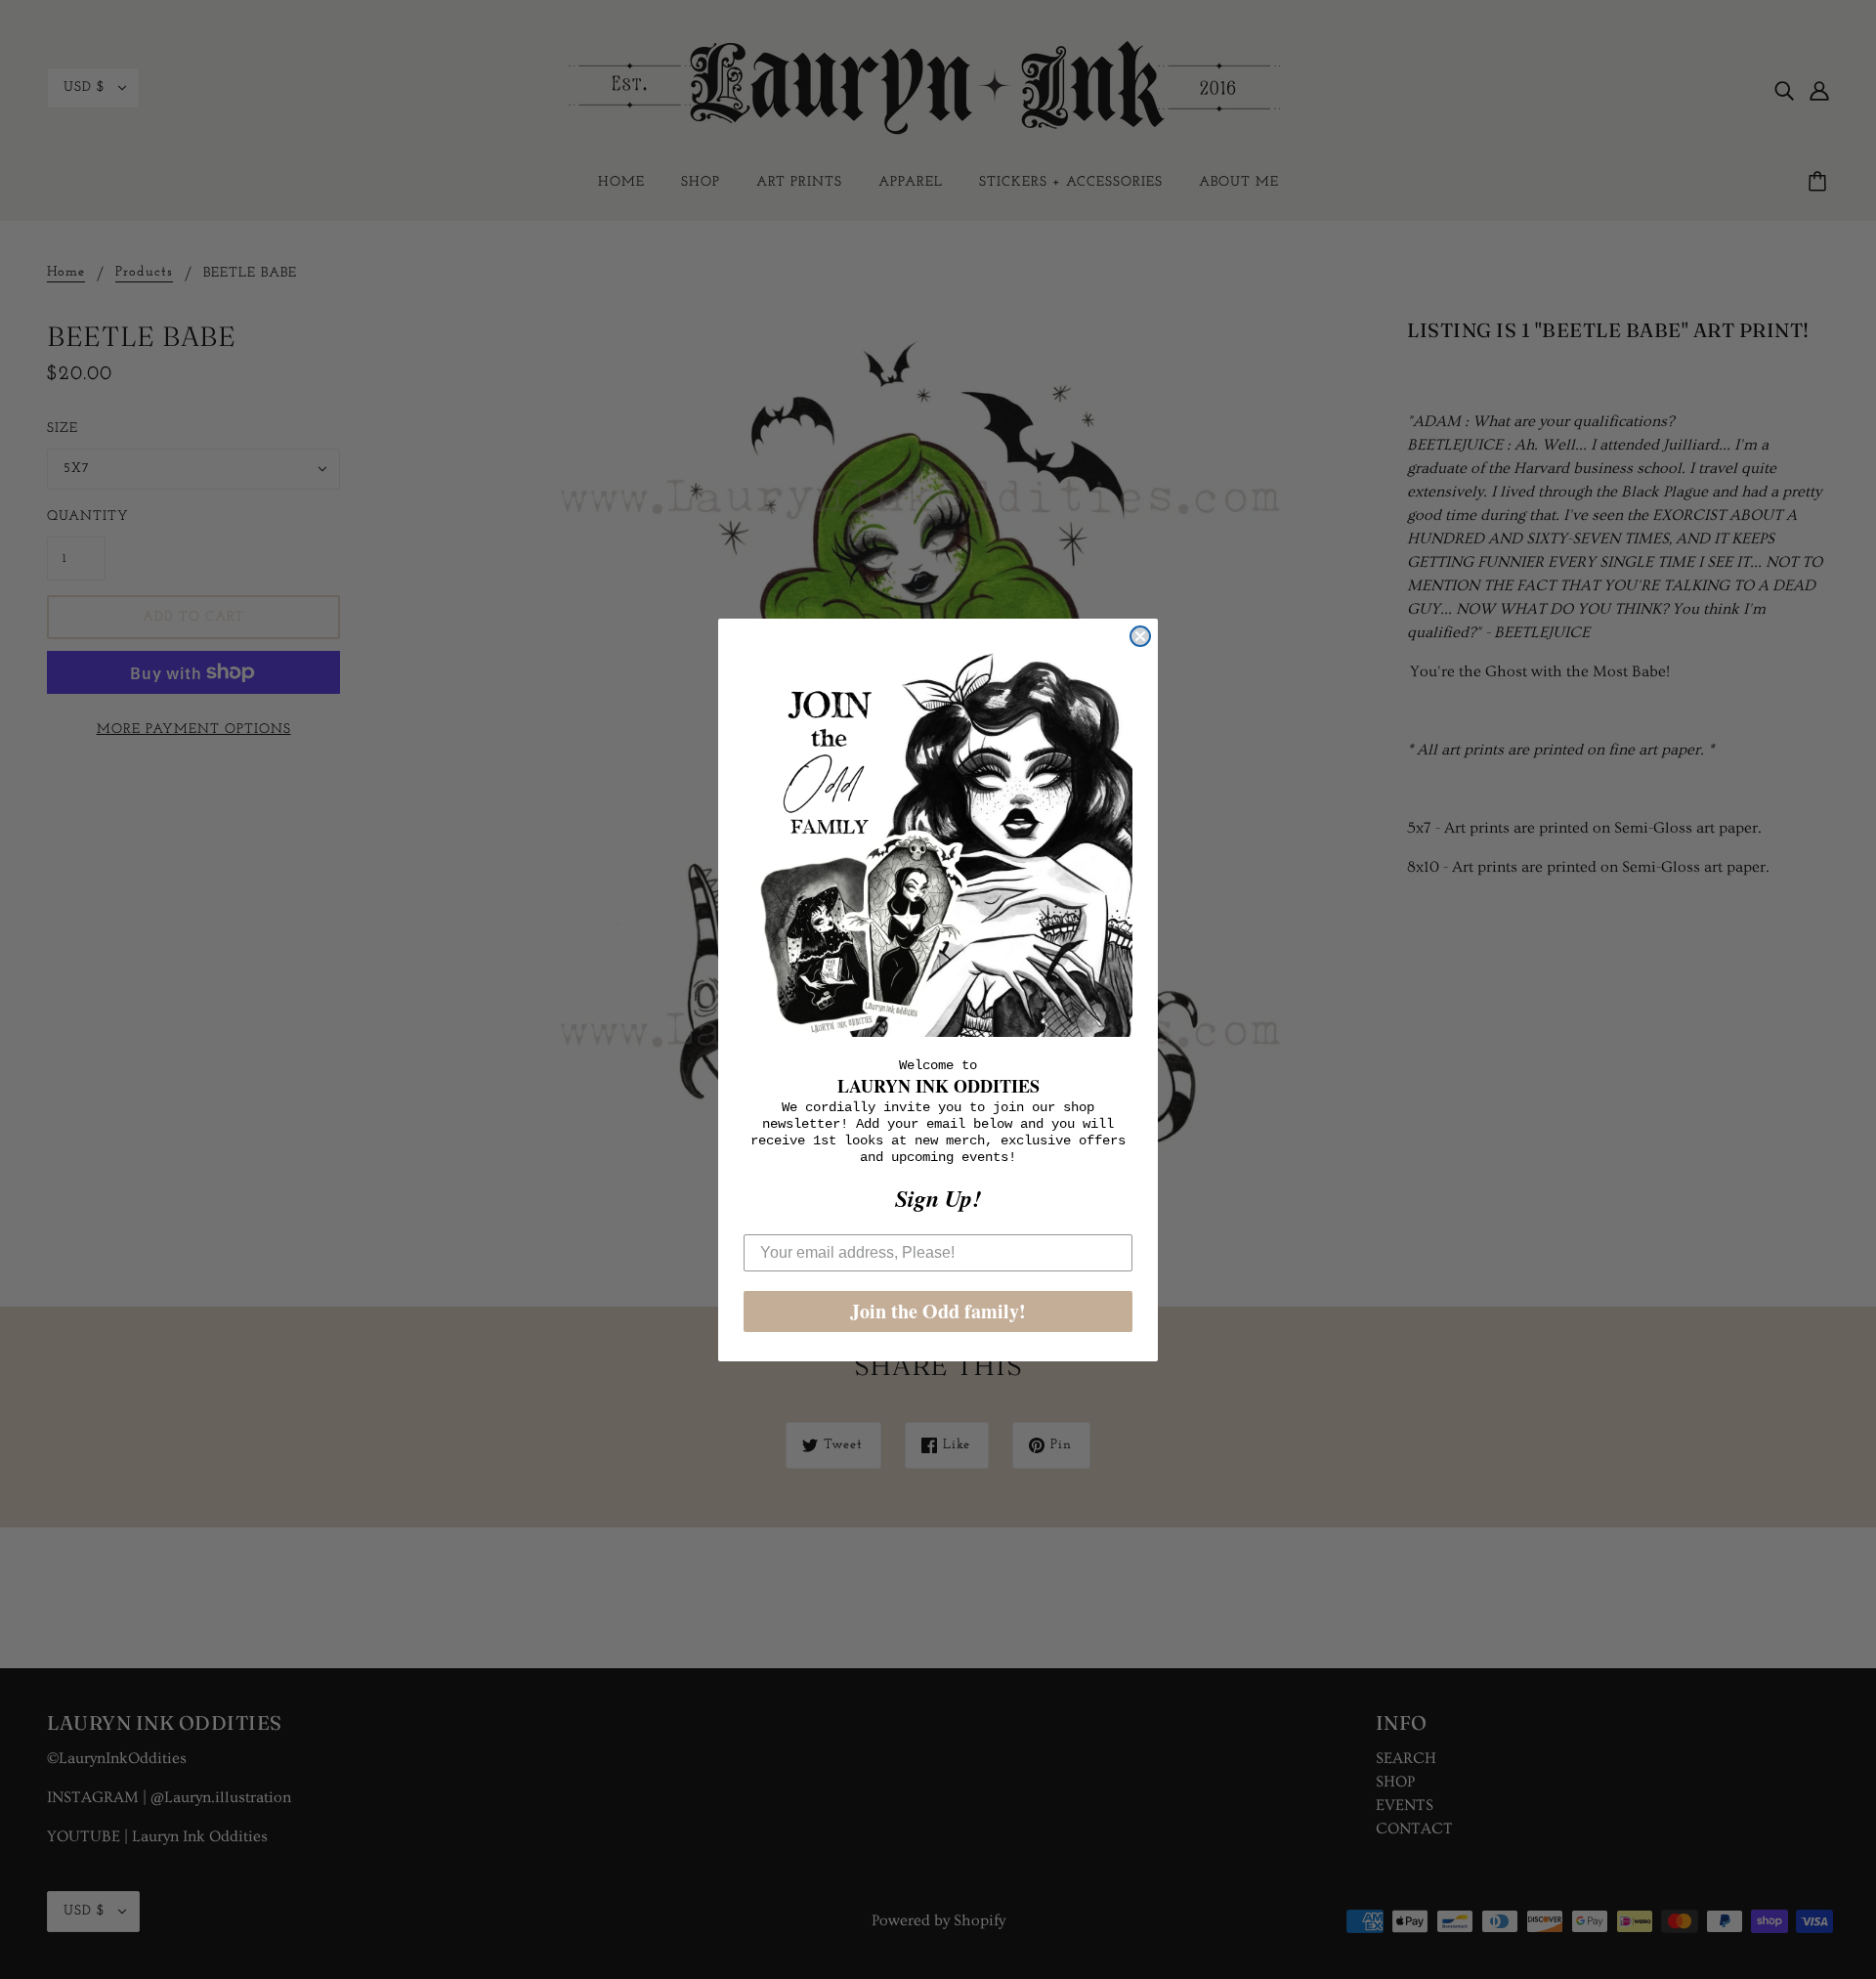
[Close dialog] (1140, 636)
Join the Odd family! (938, 1311)
